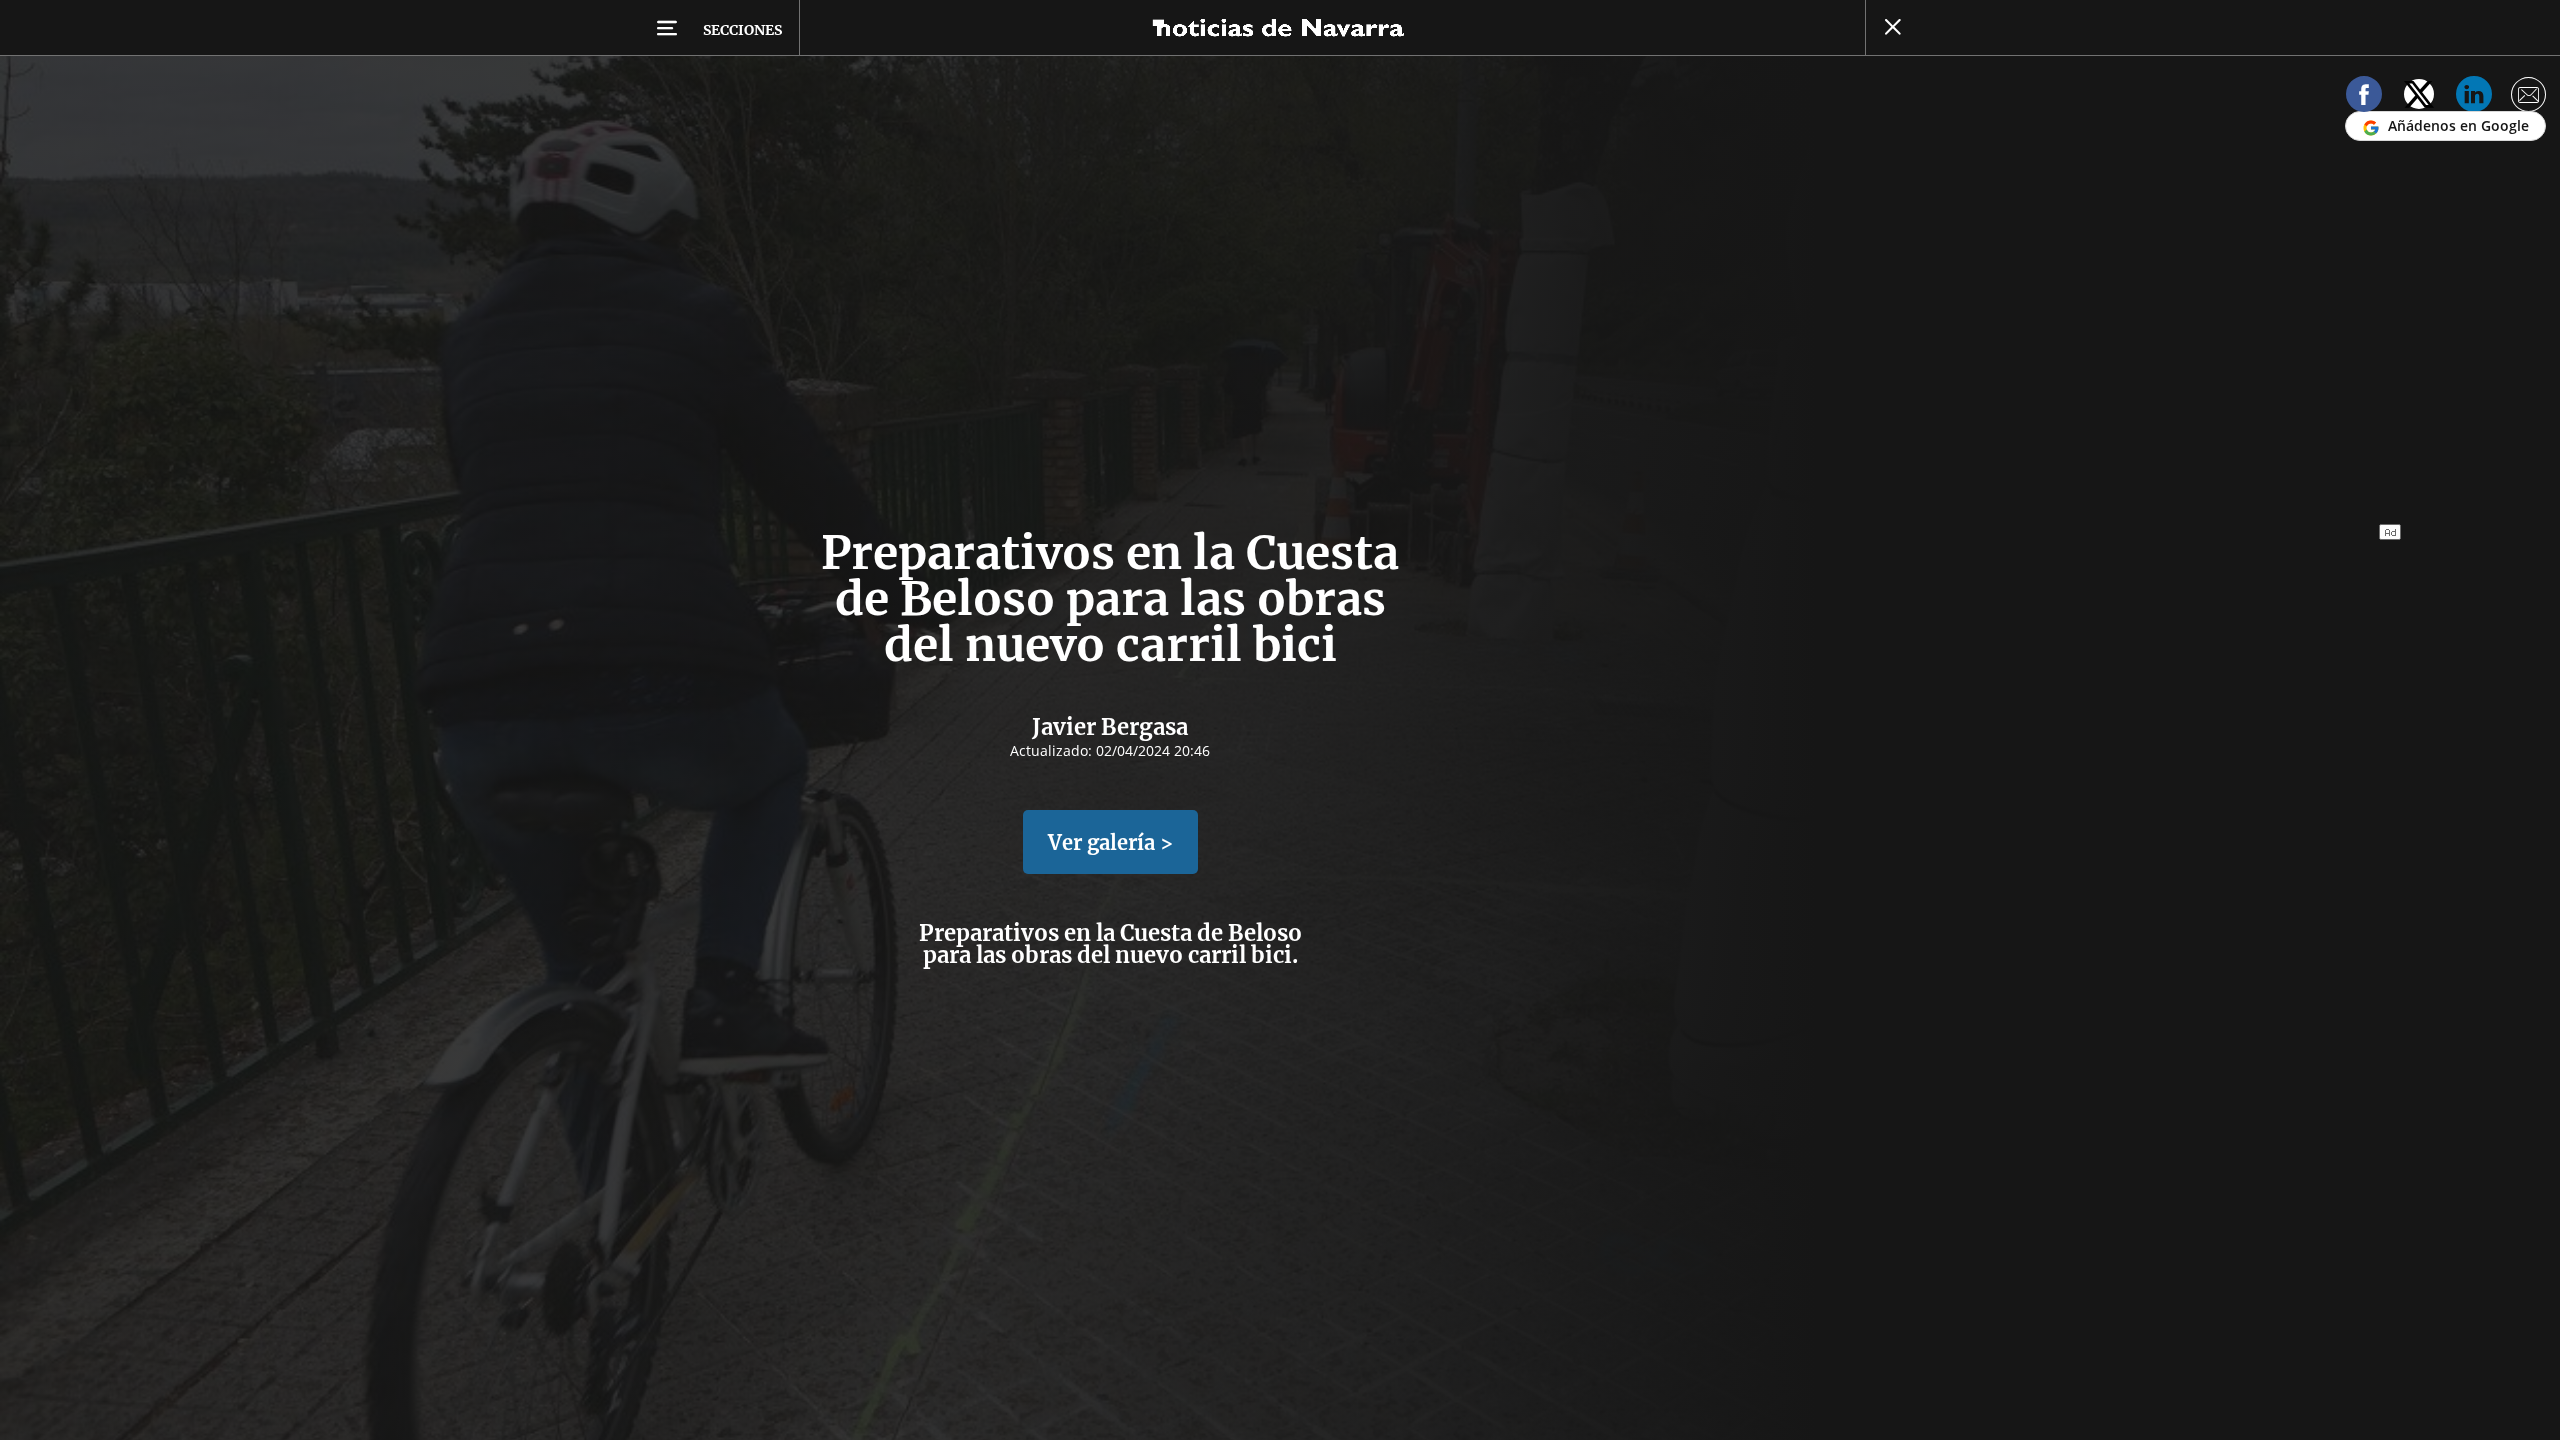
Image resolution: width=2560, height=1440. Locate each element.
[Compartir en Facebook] (2364, 97)
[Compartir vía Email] (2529, 97)
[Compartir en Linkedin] (2474, 97)
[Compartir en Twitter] (2419, 97)
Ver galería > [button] (1110, 842)
